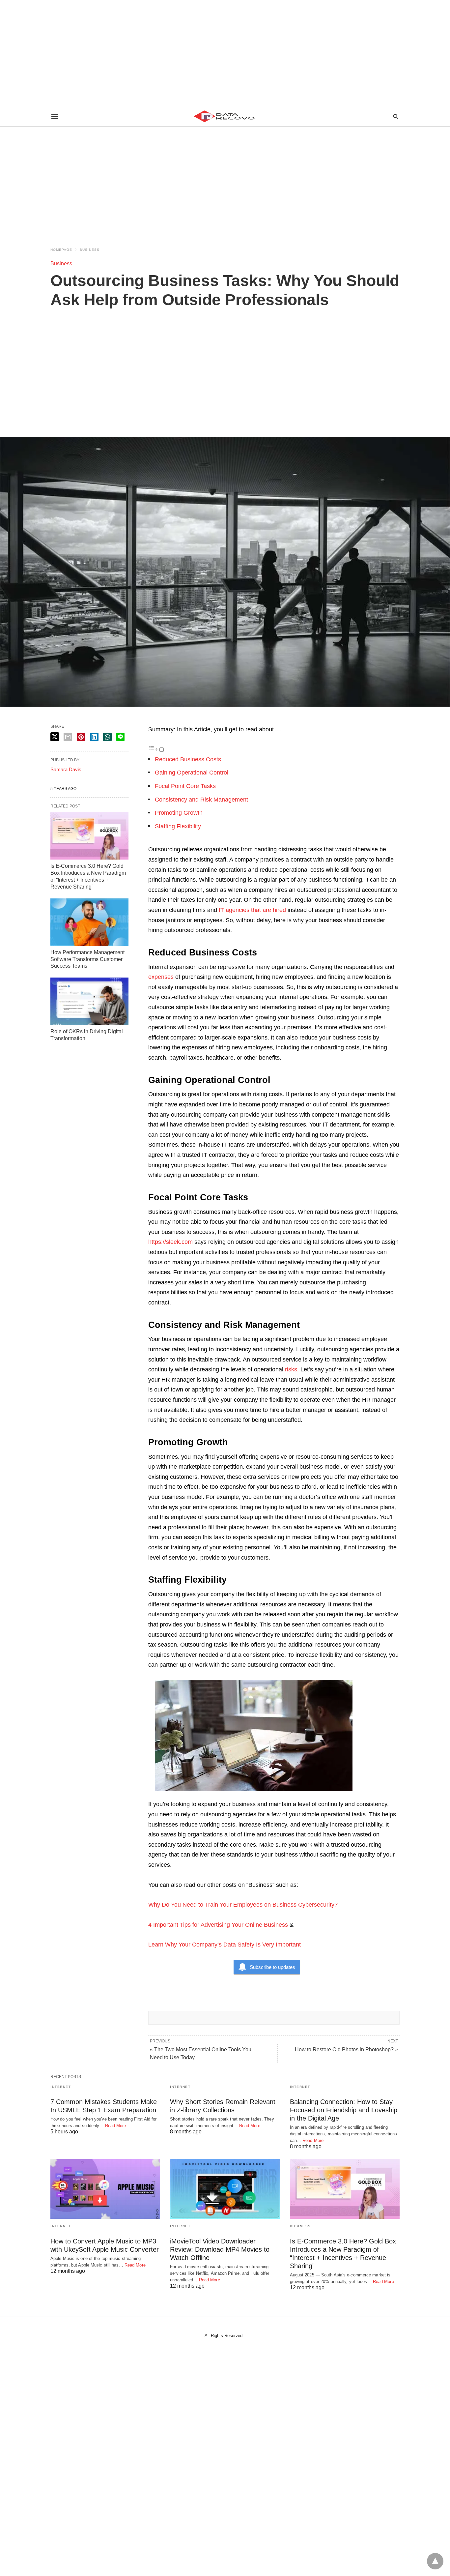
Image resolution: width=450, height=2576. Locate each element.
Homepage (61, 250)
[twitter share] (55, 737)
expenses (161, 977)
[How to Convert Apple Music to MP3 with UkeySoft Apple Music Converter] (105, 2189)
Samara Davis (66, 769)
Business (90, 250)
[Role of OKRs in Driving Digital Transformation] (89, 1001)
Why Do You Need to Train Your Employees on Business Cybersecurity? (243, 1905)
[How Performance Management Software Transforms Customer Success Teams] (89, 922)
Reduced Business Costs (189, 759)
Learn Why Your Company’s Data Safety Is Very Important (225, 1945)
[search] (396, 117)
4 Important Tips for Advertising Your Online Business (218, 1925)
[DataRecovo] (225, 116)
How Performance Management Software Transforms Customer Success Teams (87, 959)
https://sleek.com (170, 1242)
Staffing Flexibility (178, 826)
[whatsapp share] (107, 737)
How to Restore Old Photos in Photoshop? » (346, 2049)
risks (291, 1369)
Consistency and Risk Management (201, 800)
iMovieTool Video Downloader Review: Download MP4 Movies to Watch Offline (220, 2249)
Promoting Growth (179, 813)
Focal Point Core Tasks (185, 786)
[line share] (120, 737)
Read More (116, 2126)
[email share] (68, 737)
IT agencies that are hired (253, 910)
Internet (61, 2087)
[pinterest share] (81, 737)
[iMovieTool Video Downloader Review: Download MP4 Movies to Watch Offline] (225, 2189)
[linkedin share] (94, 737)
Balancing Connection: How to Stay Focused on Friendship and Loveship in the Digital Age (344, 2110)
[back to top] (435, 2561)
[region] (225, 53)
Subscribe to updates (272, 1967)
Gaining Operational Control (192, 773)
